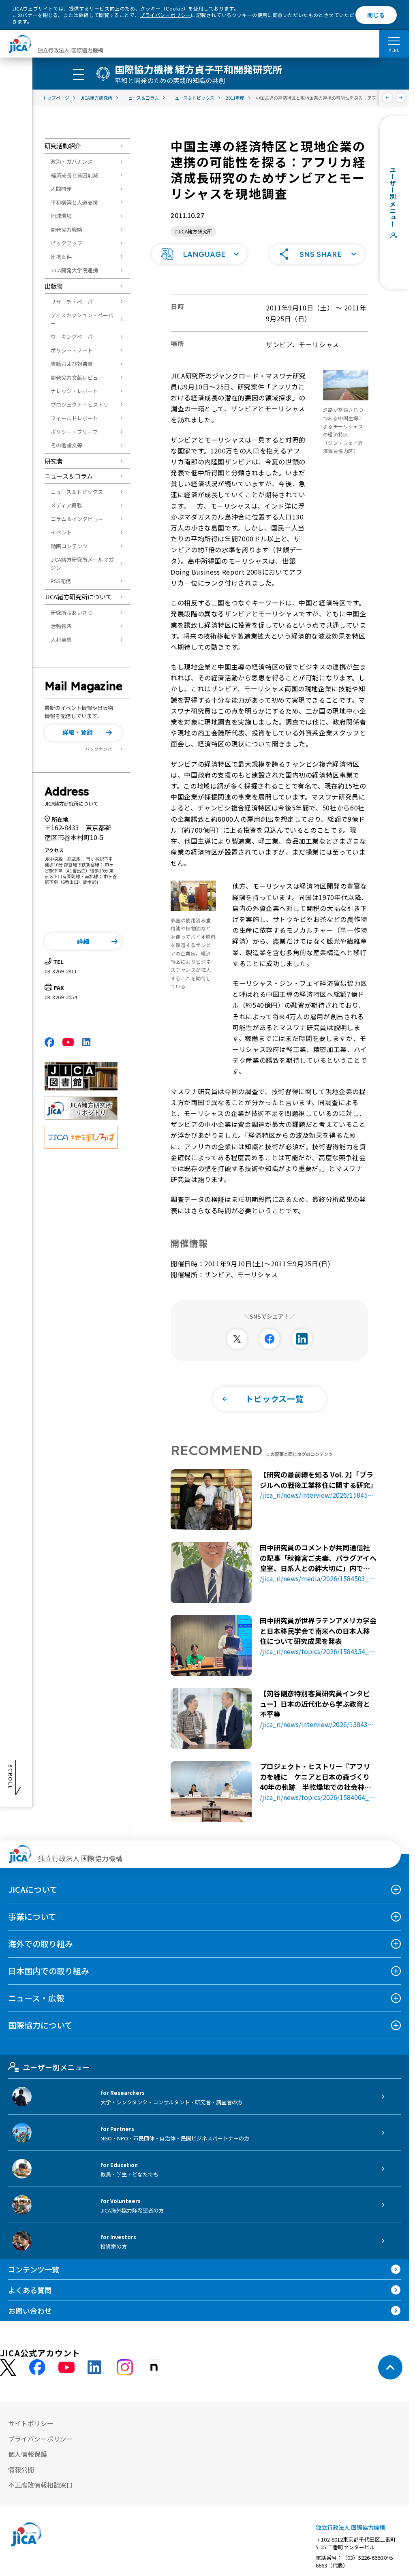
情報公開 (21, 2469)
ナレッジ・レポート (74, 391)
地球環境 (61, 216)
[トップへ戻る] (390, 2367)
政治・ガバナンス (72, 161)
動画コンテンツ (69, 546)
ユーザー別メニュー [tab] (56, 2067)
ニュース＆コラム (69, 476)
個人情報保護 (28, 2454)
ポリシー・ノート (72, 350)
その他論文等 (66, 445)
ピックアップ (66, 243)
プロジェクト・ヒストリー (82, 405)
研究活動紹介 (63, 146)
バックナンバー (101, 749)
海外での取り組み (41, 1944)
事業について (32, 1917)
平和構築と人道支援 (74, 202)
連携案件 (61, 257)
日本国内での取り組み (49, 1971)
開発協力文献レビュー (77, 377)
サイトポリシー (31, 2423)
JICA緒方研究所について (78, 597)
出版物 (54, 286)
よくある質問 (30, 2290)
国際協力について (40, 2025)
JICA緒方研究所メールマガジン (82, 563)
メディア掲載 (66, 505)
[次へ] (401, 98)
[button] (83, 733)
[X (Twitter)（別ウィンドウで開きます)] (8, 2368)
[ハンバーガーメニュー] (394, 41)
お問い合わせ (30, 2311)
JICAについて (33, 1889)
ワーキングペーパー (74, 337)
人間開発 (61, 189)
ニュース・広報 (36, 1998)
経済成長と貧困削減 (74, 175)
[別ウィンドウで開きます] (237, 1339)
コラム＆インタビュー (77, 519)
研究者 (54, 461)
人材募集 (61, 640)
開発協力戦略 (66, 230)
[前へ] (388, 98)
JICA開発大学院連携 (74, 270)
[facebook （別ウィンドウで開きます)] (37, 2367)
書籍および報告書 (72, 364)
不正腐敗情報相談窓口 (41, 2485)
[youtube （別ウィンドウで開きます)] (66, 2368)
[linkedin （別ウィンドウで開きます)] (96, 2367)
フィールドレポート (74, 418)
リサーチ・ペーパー (74, 302)
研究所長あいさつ (72, 612)
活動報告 (61, 626)
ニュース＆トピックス (77, 492)
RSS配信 (61, 581)
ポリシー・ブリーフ (74, 432)
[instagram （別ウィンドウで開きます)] (125, 2367)
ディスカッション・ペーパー (82, 319)
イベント (61, 532)
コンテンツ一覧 (34, 2269)
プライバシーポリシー (165, 15)
